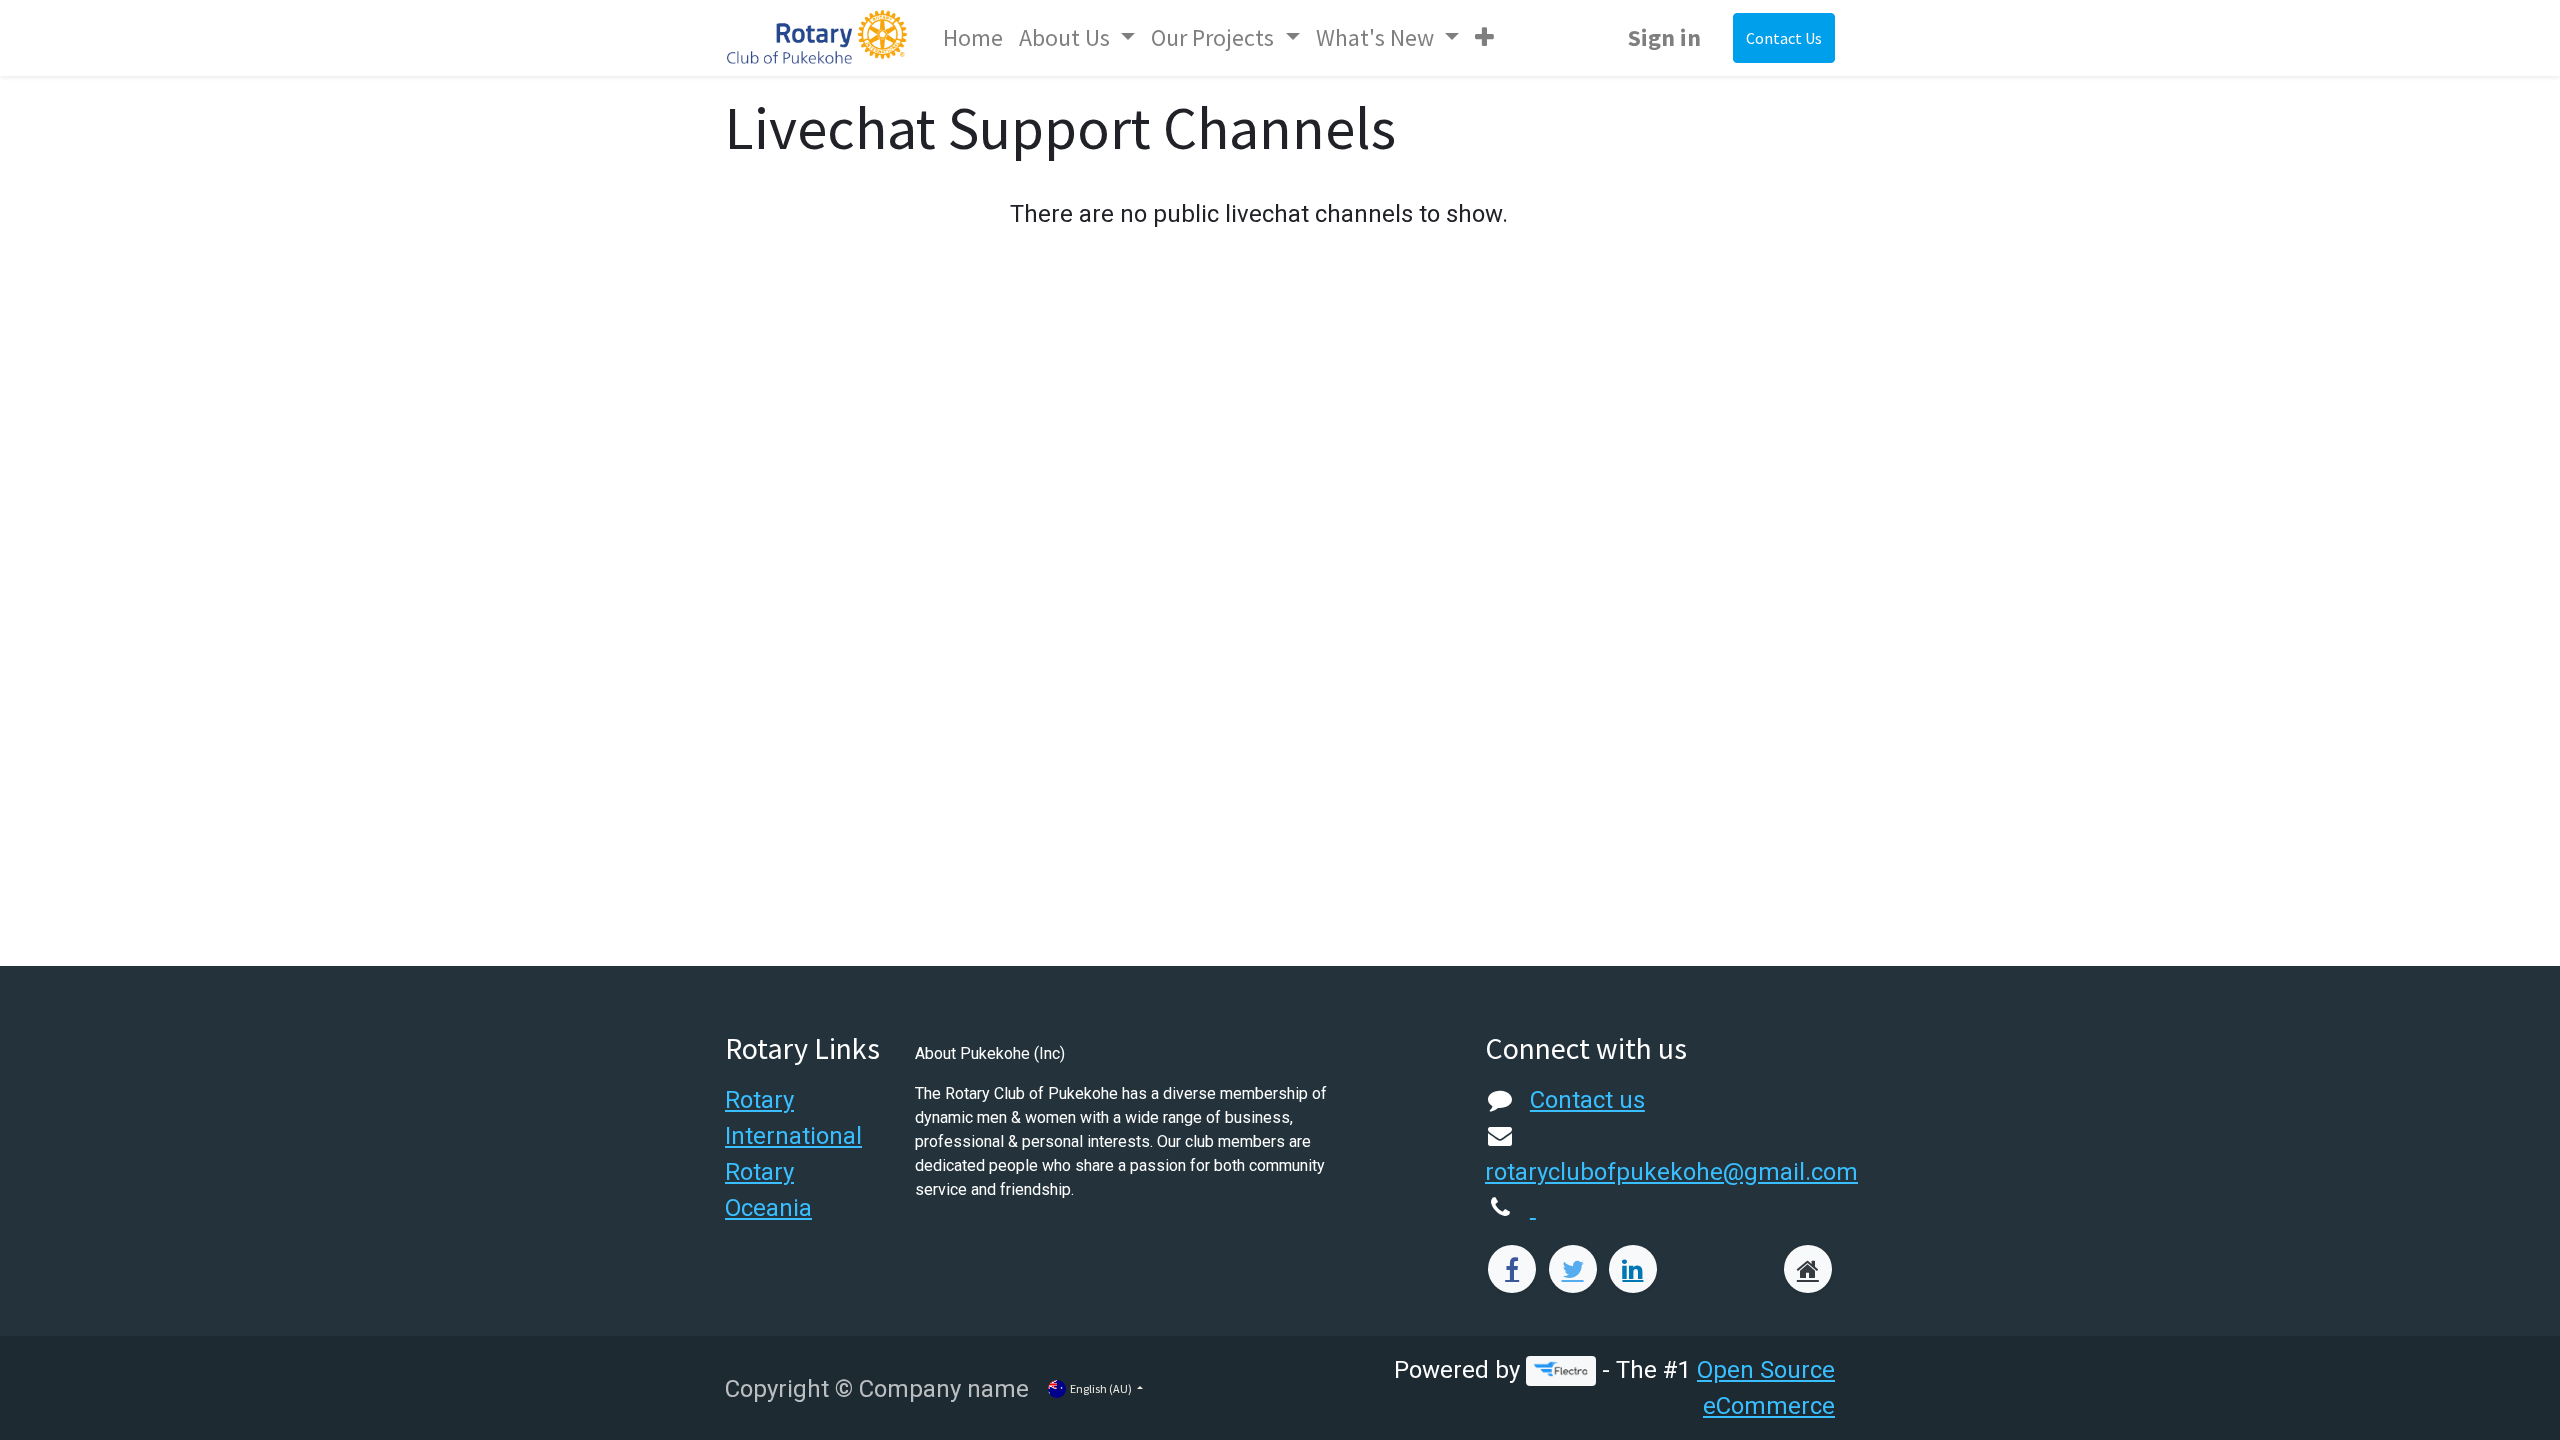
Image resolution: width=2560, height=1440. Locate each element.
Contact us (1587, 1100)
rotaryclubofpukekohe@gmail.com (1671, 1172)
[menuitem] (973, 38)
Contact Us (1784, 38)
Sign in (1664, 37)
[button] (1484, 38)
